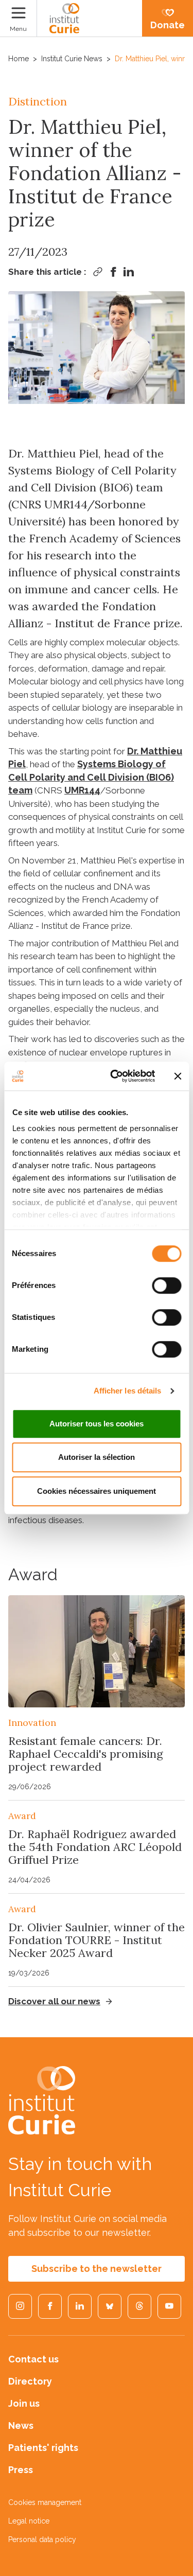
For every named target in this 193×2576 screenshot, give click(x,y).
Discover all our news (54, 2001)
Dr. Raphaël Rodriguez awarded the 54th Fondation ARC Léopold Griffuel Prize (95, 1847)
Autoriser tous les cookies (97, 1424)
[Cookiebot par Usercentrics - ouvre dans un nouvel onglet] (115, 1076)
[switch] (166, 1285)
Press (21, 2470)
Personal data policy (42, 2539)
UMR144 (82, 790)
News (21, 2425)
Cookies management (45, 2502)
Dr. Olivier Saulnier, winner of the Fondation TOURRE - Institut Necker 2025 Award (97, 1940)
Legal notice (29, 2521)
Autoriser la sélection (97, 1457)
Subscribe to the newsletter (97, 2269)
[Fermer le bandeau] (178, 1076)
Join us (24, 2403)
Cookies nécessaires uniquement (97, 1491)
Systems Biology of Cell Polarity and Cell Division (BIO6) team (91, 777)
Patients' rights (43, 2448)
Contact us (33, 2359)
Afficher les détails (128, 1391)
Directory (30, 2381)
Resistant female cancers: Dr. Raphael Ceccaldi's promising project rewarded (86, 1754)
